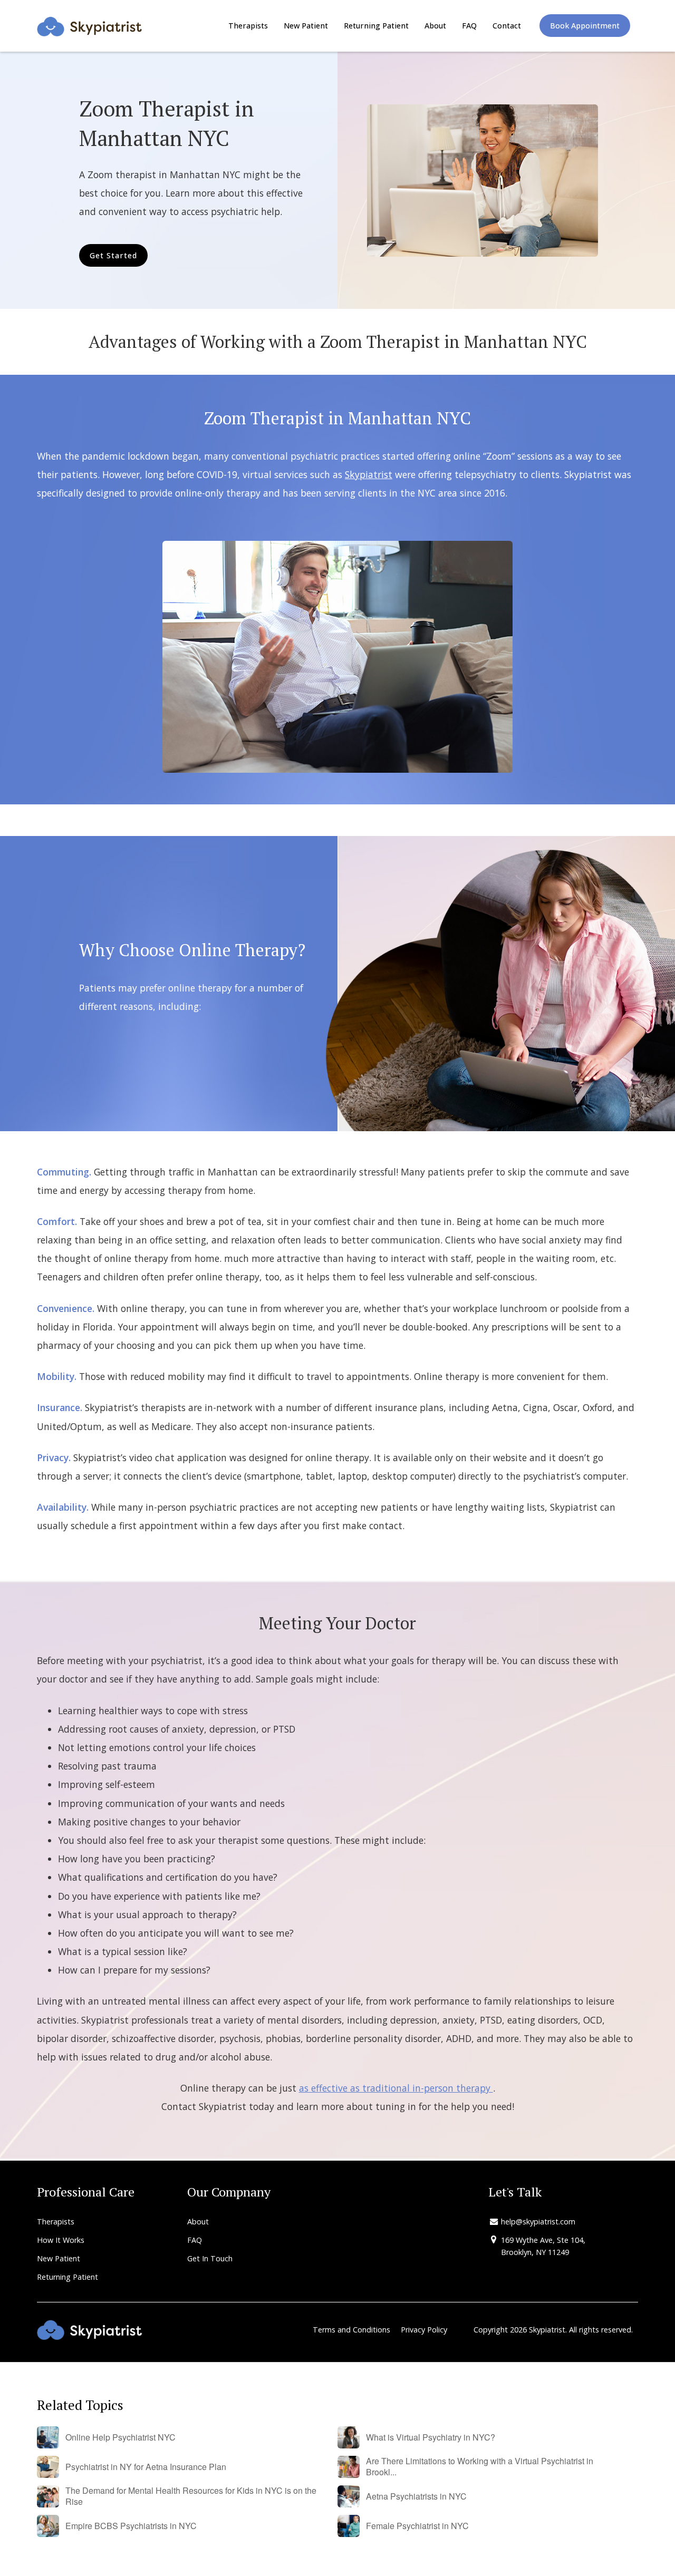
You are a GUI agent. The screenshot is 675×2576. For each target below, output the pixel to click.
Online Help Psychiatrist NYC (120, 2438)
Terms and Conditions (351, 2330)
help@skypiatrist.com (538, 2222)
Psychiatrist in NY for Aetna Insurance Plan (146, 2467)
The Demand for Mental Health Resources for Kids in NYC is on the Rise (191, 2496)
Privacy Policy (424, 2330)
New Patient (306, 26)
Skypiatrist (369, 474)
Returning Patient (376, 26)
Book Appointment (585, 26)
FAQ (469, 26)
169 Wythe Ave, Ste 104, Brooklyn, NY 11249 (543, 2246)
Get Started (113, 255)
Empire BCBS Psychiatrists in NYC (131, 2526)
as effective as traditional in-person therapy (396, 2088)
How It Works (61, 2240)
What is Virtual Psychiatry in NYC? (431, 2438)
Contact (507, 26)
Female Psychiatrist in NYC (417, 2526)
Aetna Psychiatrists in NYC (416, 2497)
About (435, 26)
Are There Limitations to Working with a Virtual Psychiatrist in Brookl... (480, 2467)
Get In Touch (210, 2258)
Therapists (248, 26)
